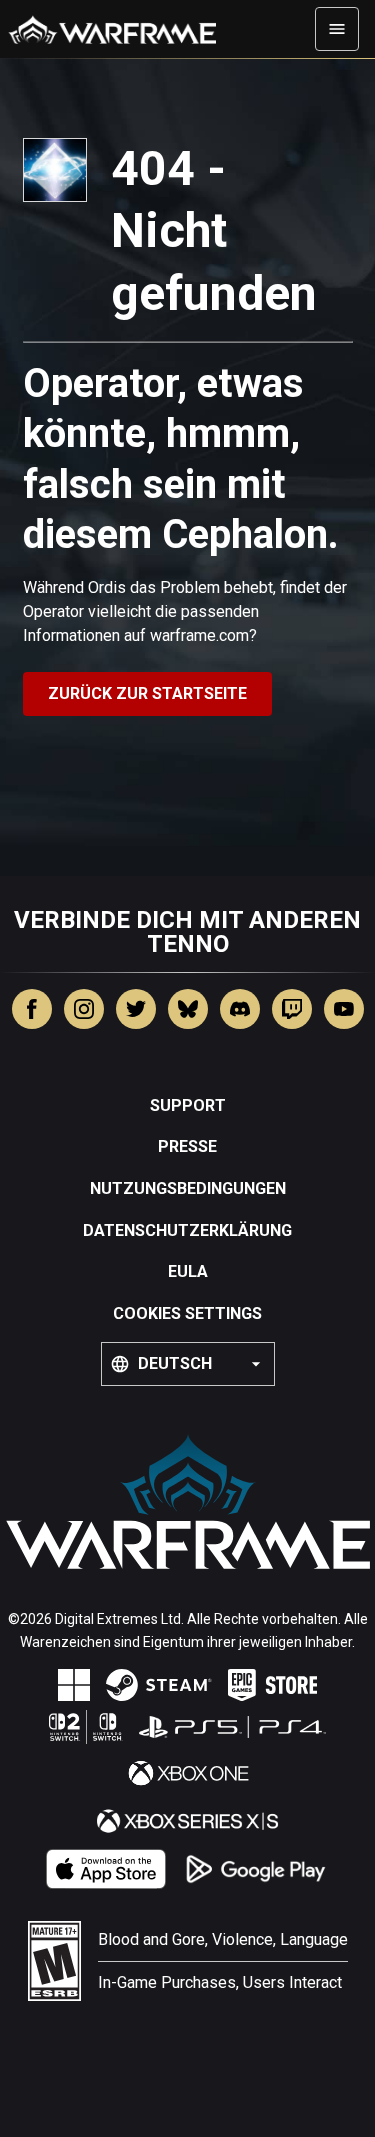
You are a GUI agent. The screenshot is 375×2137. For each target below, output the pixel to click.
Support (188, 1105)
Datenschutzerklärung (187, 1230)
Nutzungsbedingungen (188, 1188)
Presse (187, 1146)
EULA (188, 1271)
